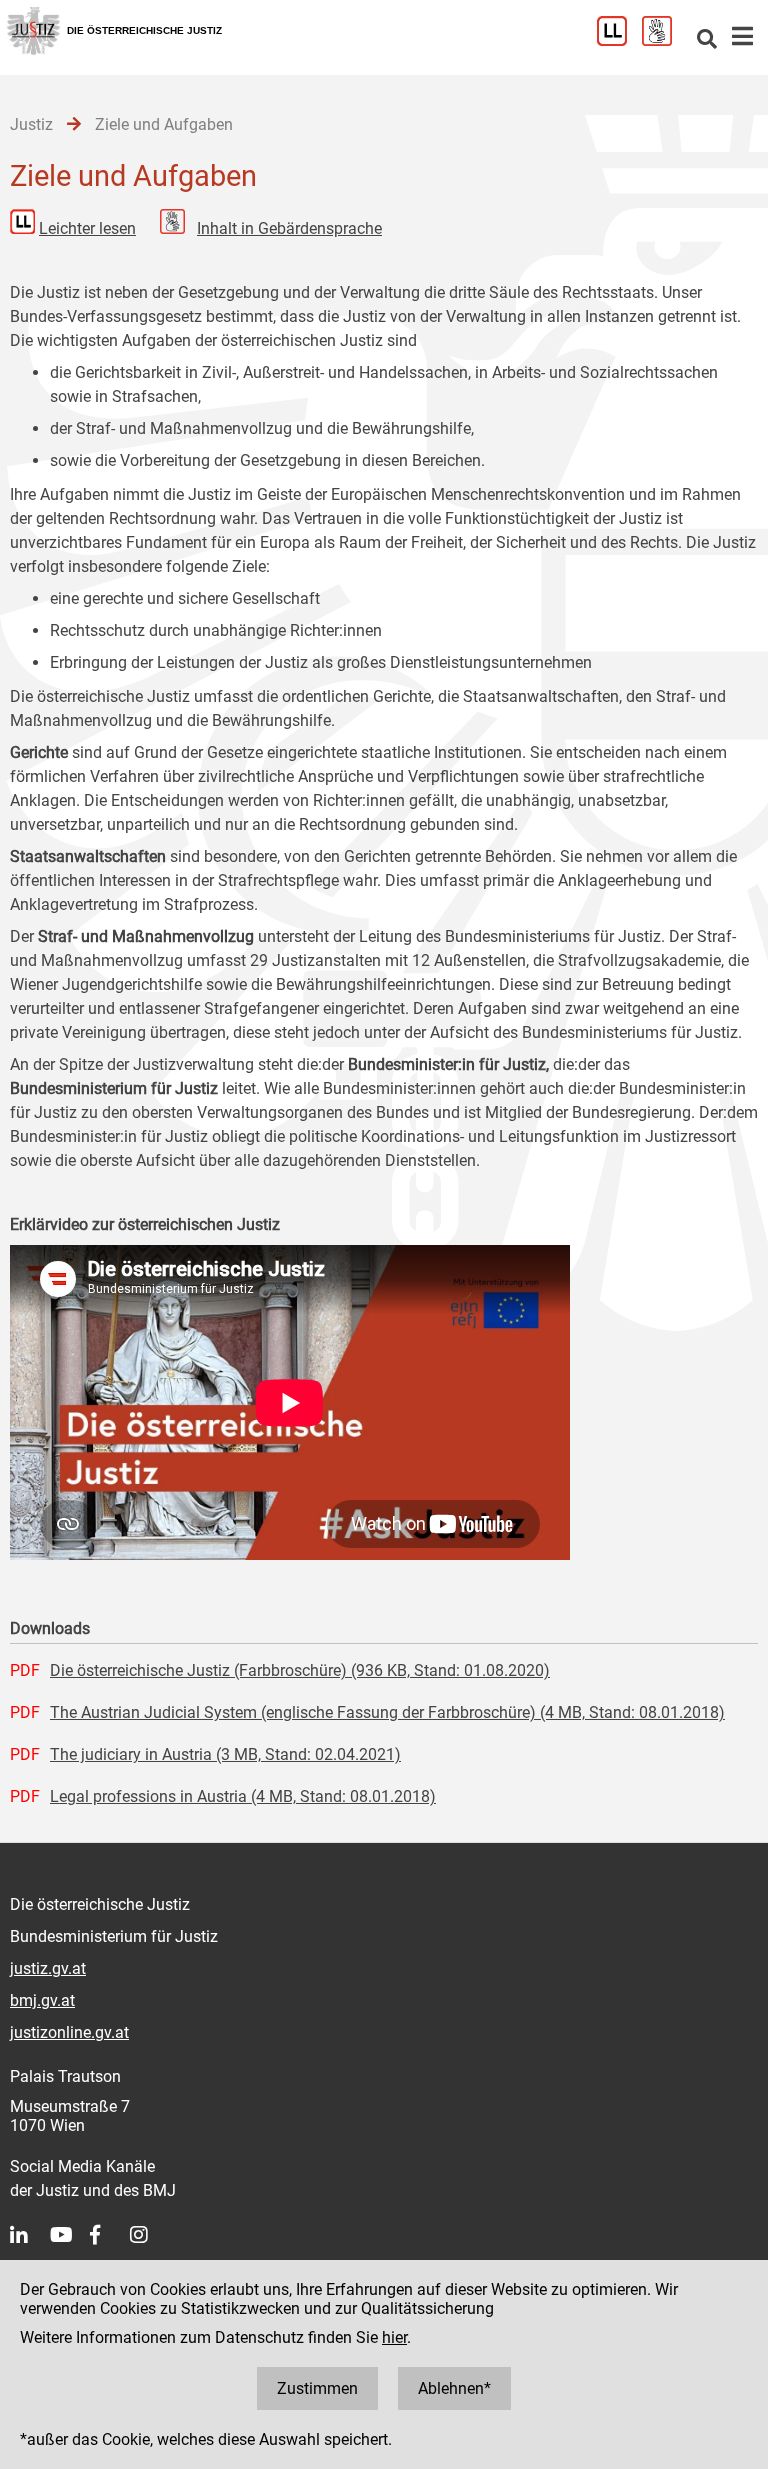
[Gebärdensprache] (664, 40)
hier (394, 2337)
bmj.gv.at (42, 2000)
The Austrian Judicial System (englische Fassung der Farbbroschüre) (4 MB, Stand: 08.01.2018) (387, 1712)
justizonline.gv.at (69, 2032)
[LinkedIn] (30, 2235)
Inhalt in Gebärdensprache (289, 228)
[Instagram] (150, 2235)
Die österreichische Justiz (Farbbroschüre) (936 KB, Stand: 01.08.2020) (300, 1670)
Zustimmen (317, 2388)
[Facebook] (110, 2235)
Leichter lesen (87, 228)
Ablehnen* (454, 2388)
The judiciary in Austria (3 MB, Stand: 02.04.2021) (225, 1754)
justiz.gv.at (48, 1968)
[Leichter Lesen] (619, 40)
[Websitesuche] (707, 40)
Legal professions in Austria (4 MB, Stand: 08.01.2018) (243, 1796)
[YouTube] (70, 2235)
